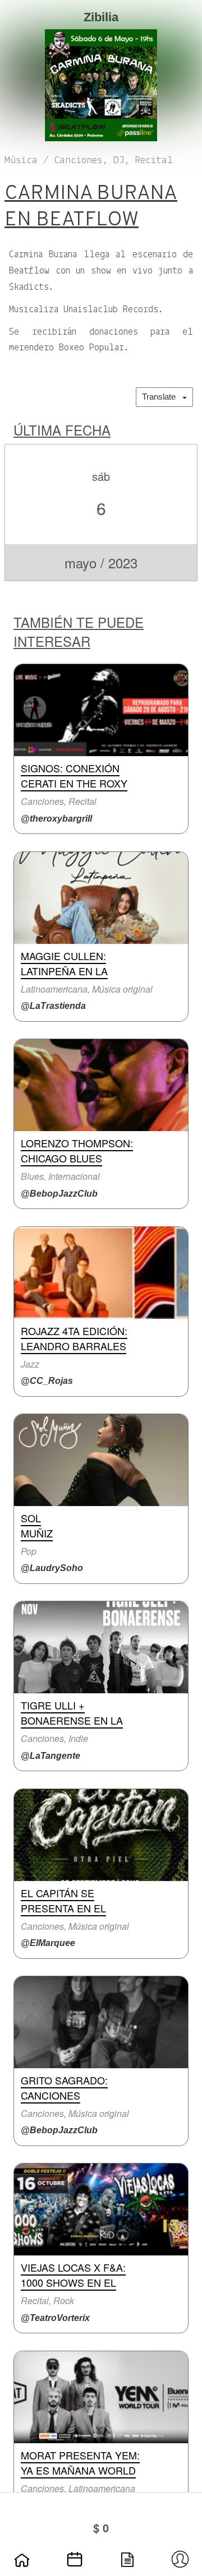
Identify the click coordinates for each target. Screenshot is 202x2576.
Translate (162, 397)
